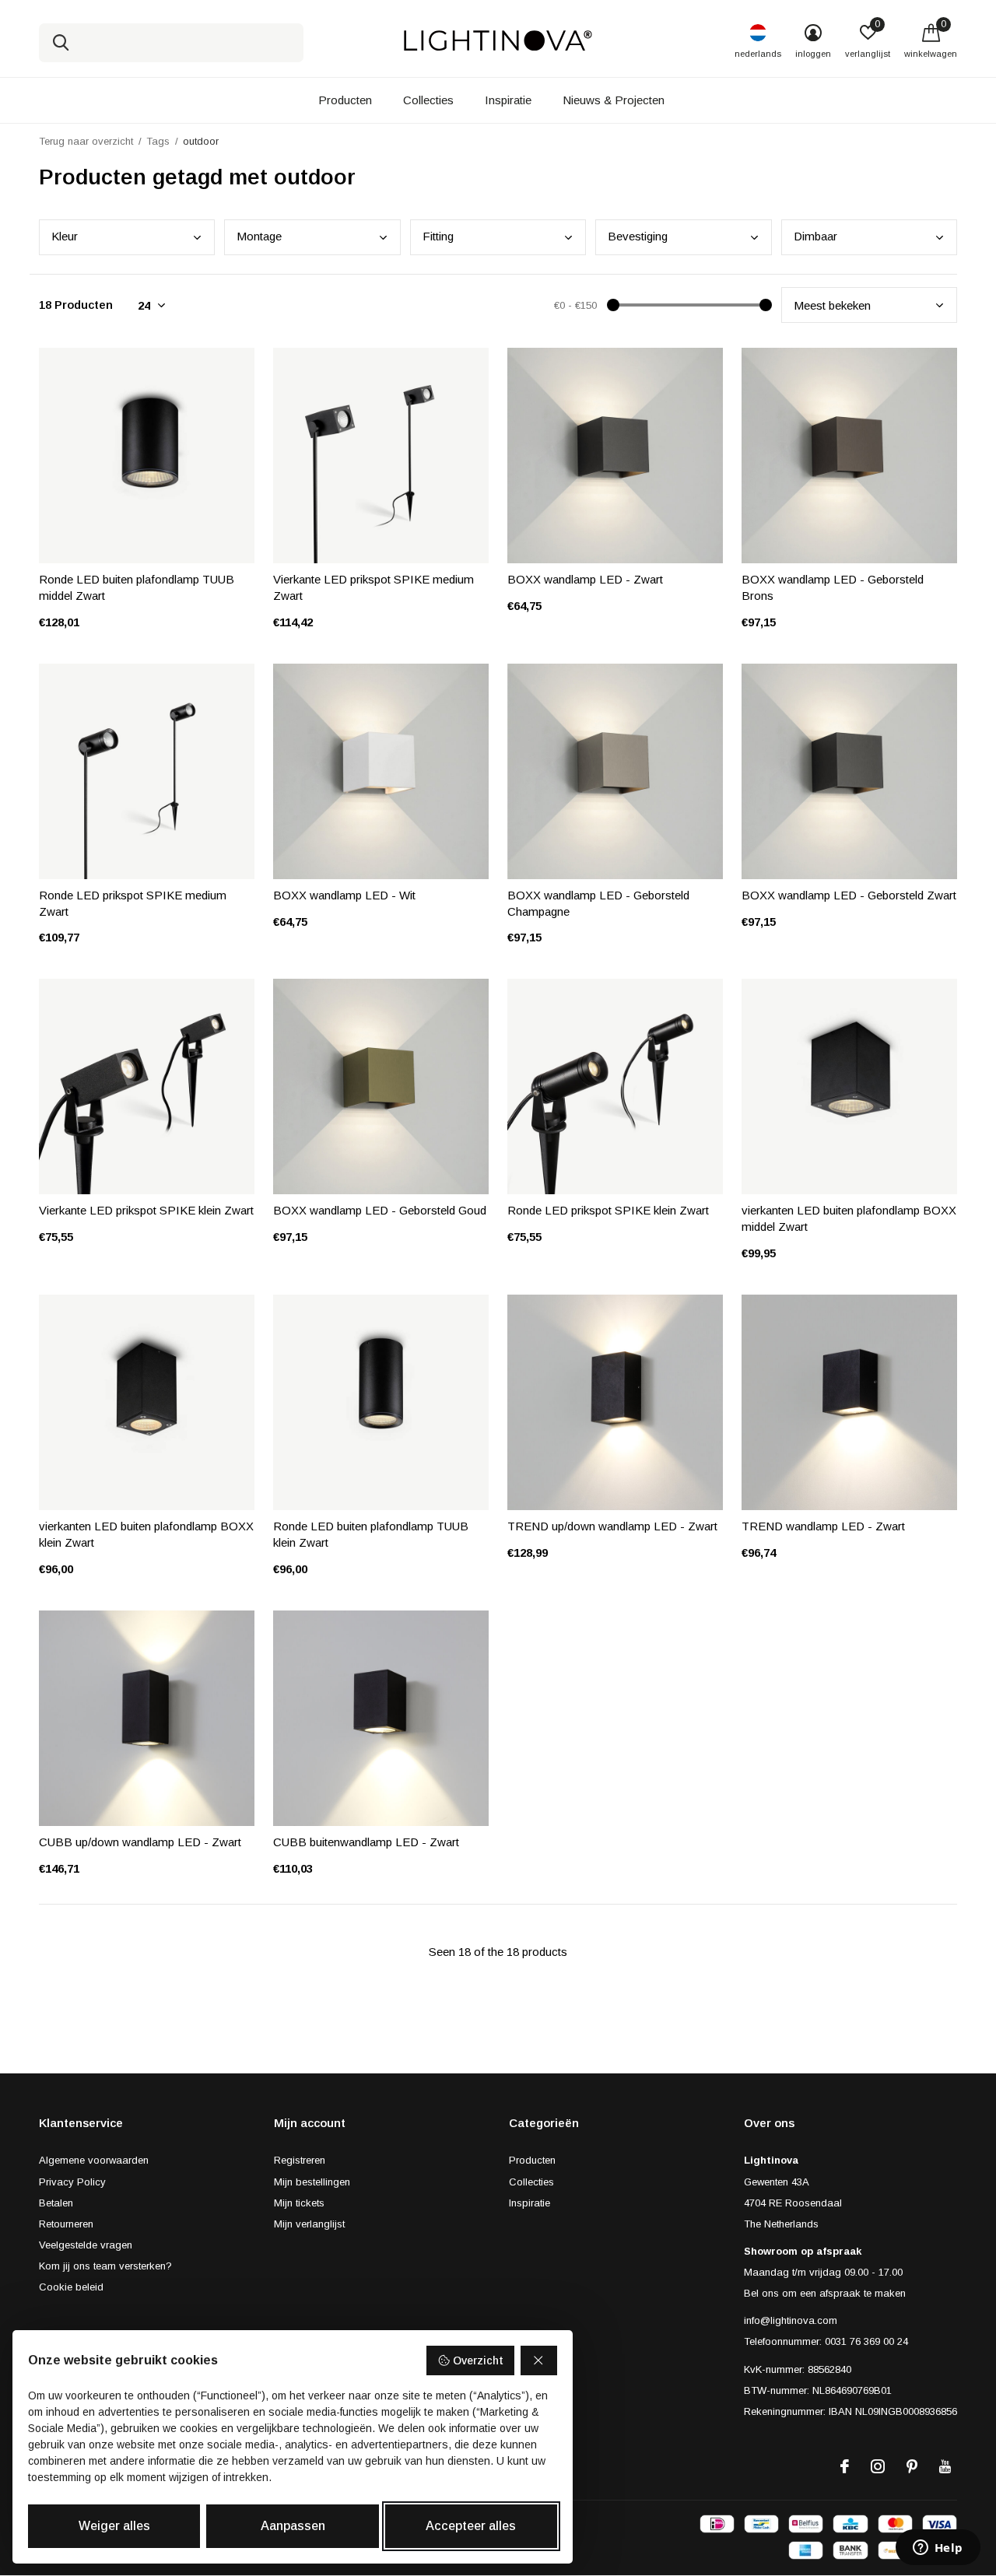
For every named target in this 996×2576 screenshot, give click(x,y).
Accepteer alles (471, 2526)
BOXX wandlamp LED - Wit (344, 895)
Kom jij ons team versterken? (105, 2266)
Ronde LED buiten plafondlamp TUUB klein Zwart (371, 1534)
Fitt (438, 236)
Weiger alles (114, 2526)
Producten (345, 100)
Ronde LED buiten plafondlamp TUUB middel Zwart (137, 587)
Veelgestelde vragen (86, 2245)
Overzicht (478, 2360)
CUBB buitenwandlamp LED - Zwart (366, 1842)
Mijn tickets (299, 2203)
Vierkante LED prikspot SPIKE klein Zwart (146, 1210)
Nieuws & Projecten (614, 100)
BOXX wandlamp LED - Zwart (585, 579)
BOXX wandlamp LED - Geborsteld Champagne (598, 903)
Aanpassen (293, 2526)
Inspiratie (508, 100)
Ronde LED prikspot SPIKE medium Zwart (133, 903)
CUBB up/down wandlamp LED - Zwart (140, 1842)
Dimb (815, 236)
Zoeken (61, 43)
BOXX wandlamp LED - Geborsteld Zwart (849, 895)
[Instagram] (878, 2466)
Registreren (300, 2160)
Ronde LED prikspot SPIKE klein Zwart (608, 1210)
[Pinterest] (912, 2466)
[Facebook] (845, 2466)
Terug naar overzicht (86, 141)
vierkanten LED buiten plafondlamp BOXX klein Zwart (146, 1534)
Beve (638, 236)
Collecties (428, 100)
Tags (158, 141)
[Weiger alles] (539, 2360)
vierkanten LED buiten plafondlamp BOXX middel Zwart (849, 1218)
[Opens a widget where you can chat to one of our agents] (938, 2549)
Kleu (65, 236)
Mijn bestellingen (312, 2182)
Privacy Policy (72, 2182)
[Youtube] (945, 2466)
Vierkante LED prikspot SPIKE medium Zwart (373, 587)
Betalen (56, 2203)
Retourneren (66, 2224)
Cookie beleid (71, 2287)
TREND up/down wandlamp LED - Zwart (612, 1526)
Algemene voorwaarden (94, 2160)
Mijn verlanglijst (309, 2224)
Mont (259, 236)
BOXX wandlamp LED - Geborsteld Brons (833, 587)
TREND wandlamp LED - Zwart (823, 1526)
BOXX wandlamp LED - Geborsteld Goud (380, 1210)
